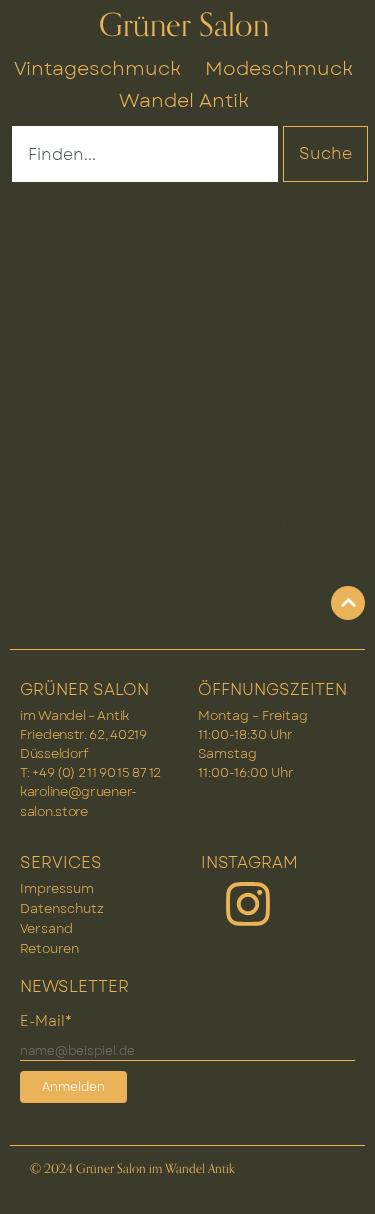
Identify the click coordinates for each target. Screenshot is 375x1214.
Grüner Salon (184, 26)
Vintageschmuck (97, 68)
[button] (339, 1178)
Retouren (49, 948)
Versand (46, 928)
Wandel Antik (184, 100)
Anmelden (73, 1087)
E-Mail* (46, 1021)
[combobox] (145, 154)
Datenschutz (62, 908)
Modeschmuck (279, 68)
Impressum (57, 888)
